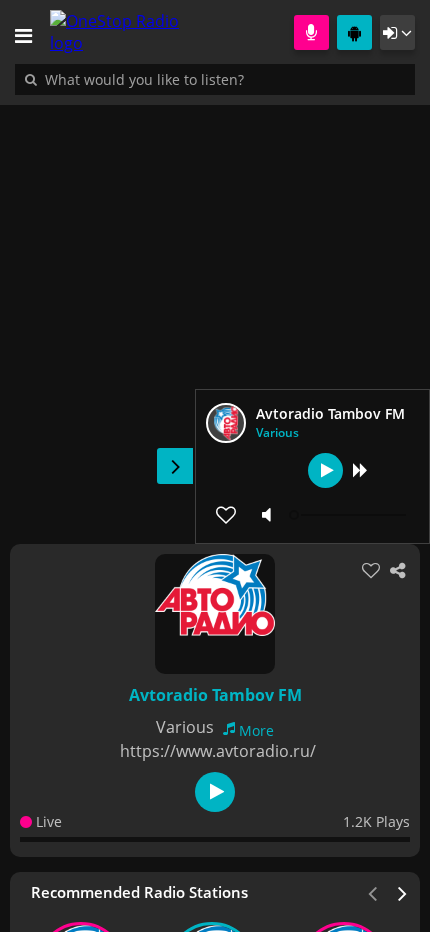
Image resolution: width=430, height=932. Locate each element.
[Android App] (354, 32)
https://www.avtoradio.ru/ (218, 751)
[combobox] (205, 79)
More (256, 730)
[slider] (350, 515)
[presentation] (403, 892)
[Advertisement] (215, 314)
